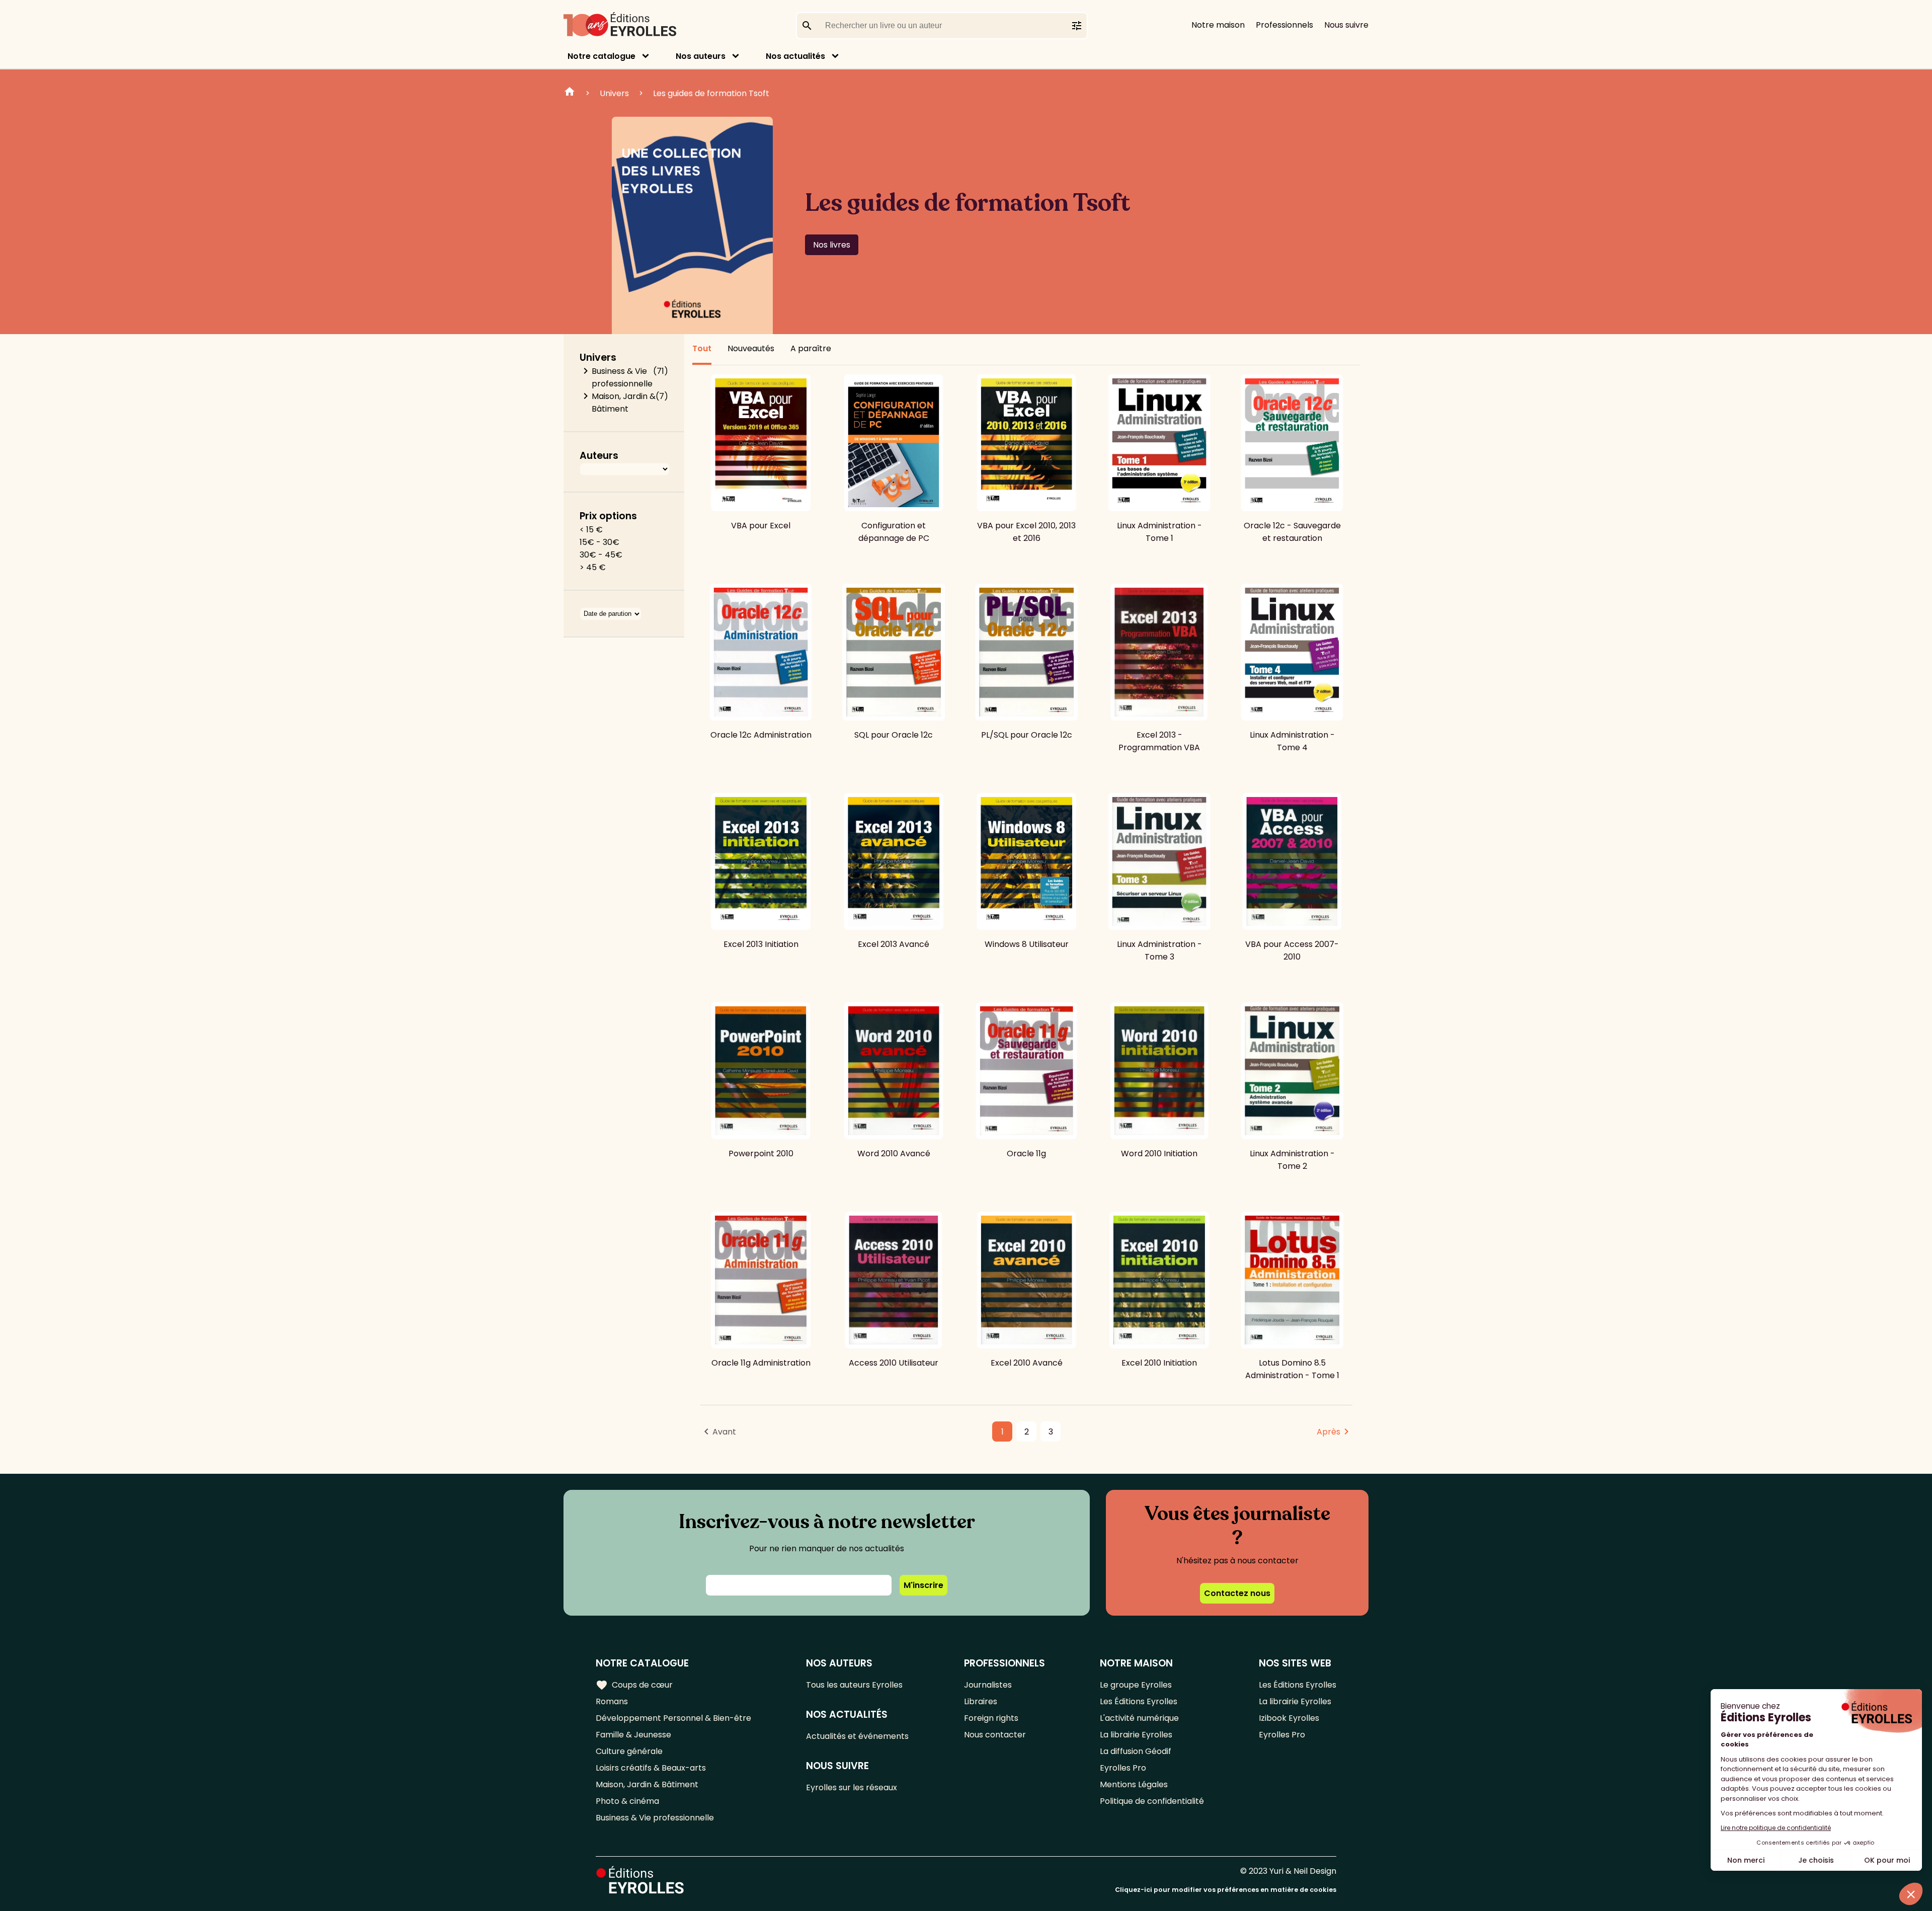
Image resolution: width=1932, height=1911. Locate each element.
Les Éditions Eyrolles (1139, 1701)
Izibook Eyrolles (1289, 1718)
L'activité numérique (1139, 1718)
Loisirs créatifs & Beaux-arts (651, 1768)
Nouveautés (751, 348)
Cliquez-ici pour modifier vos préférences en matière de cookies (1226, 1890)
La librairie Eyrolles (1136, 1735)
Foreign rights (991, 1718)
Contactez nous (1237, 1593)
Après (1329, 1432)
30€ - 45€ (601, 555)
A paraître (811, 348)
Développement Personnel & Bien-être (673, 1718)
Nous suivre (1346, 25)
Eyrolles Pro (1123, 1768)
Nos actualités (795, 56)
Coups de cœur (634, 1685)
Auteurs (599, 456)
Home (570, 93)
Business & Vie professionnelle (622, 377)
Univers (614, 93)
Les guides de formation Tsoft (711, 93)
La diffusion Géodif (1136, 1751)
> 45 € (593, 567)
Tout (702, 348)
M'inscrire (923, 1585)
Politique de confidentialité (1152, 1801)
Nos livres (832, 245)
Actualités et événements (857, 1736)
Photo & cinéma (627, 1801)
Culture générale (629, 1751)
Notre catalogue (601, 56)
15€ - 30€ (599, 542)
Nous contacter (995, 1735)
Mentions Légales (1134, 1784)
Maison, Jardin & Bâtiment (624, 403)
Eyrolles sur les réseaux (852, 1787)
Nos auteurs (701, 56)
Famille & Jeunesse (633, 1735)
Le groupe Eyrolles (1136, 1685)
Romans (612, 1701)
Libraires (981, 1701)
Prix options (608, 516)
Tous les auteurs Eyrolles (854, 1685)
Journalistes (988, 1685)
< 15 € (591, 530)
